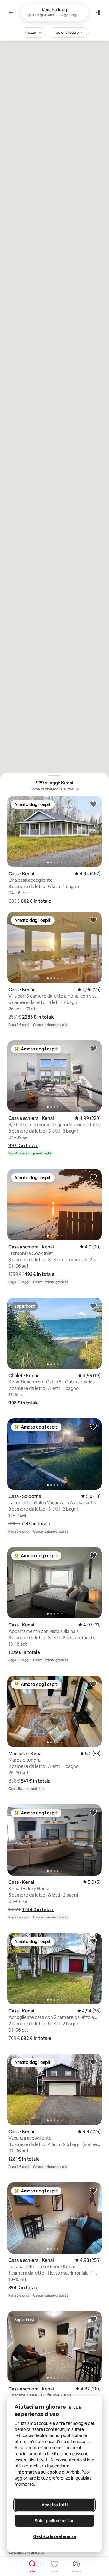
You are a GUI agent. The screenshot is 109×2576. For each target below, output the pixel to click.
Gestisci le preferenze (54, 2536)
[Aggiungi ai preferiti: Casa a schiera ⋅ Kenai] (93, 1048)
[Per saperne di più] (78, 789)
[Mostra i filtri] (98, 12)
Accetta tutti (54, 2505)
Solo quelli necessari (55, 2521)
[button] (36, 901)
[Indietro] (11, 12)
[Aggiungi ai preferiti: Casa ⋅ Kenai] (93, 804)
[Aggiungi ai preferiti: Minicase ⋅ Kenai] (93, 1684)
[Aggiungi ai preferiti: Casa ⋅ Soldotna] (93, 1426)
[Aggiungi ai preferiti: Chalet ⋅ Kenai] (93, 1306)
